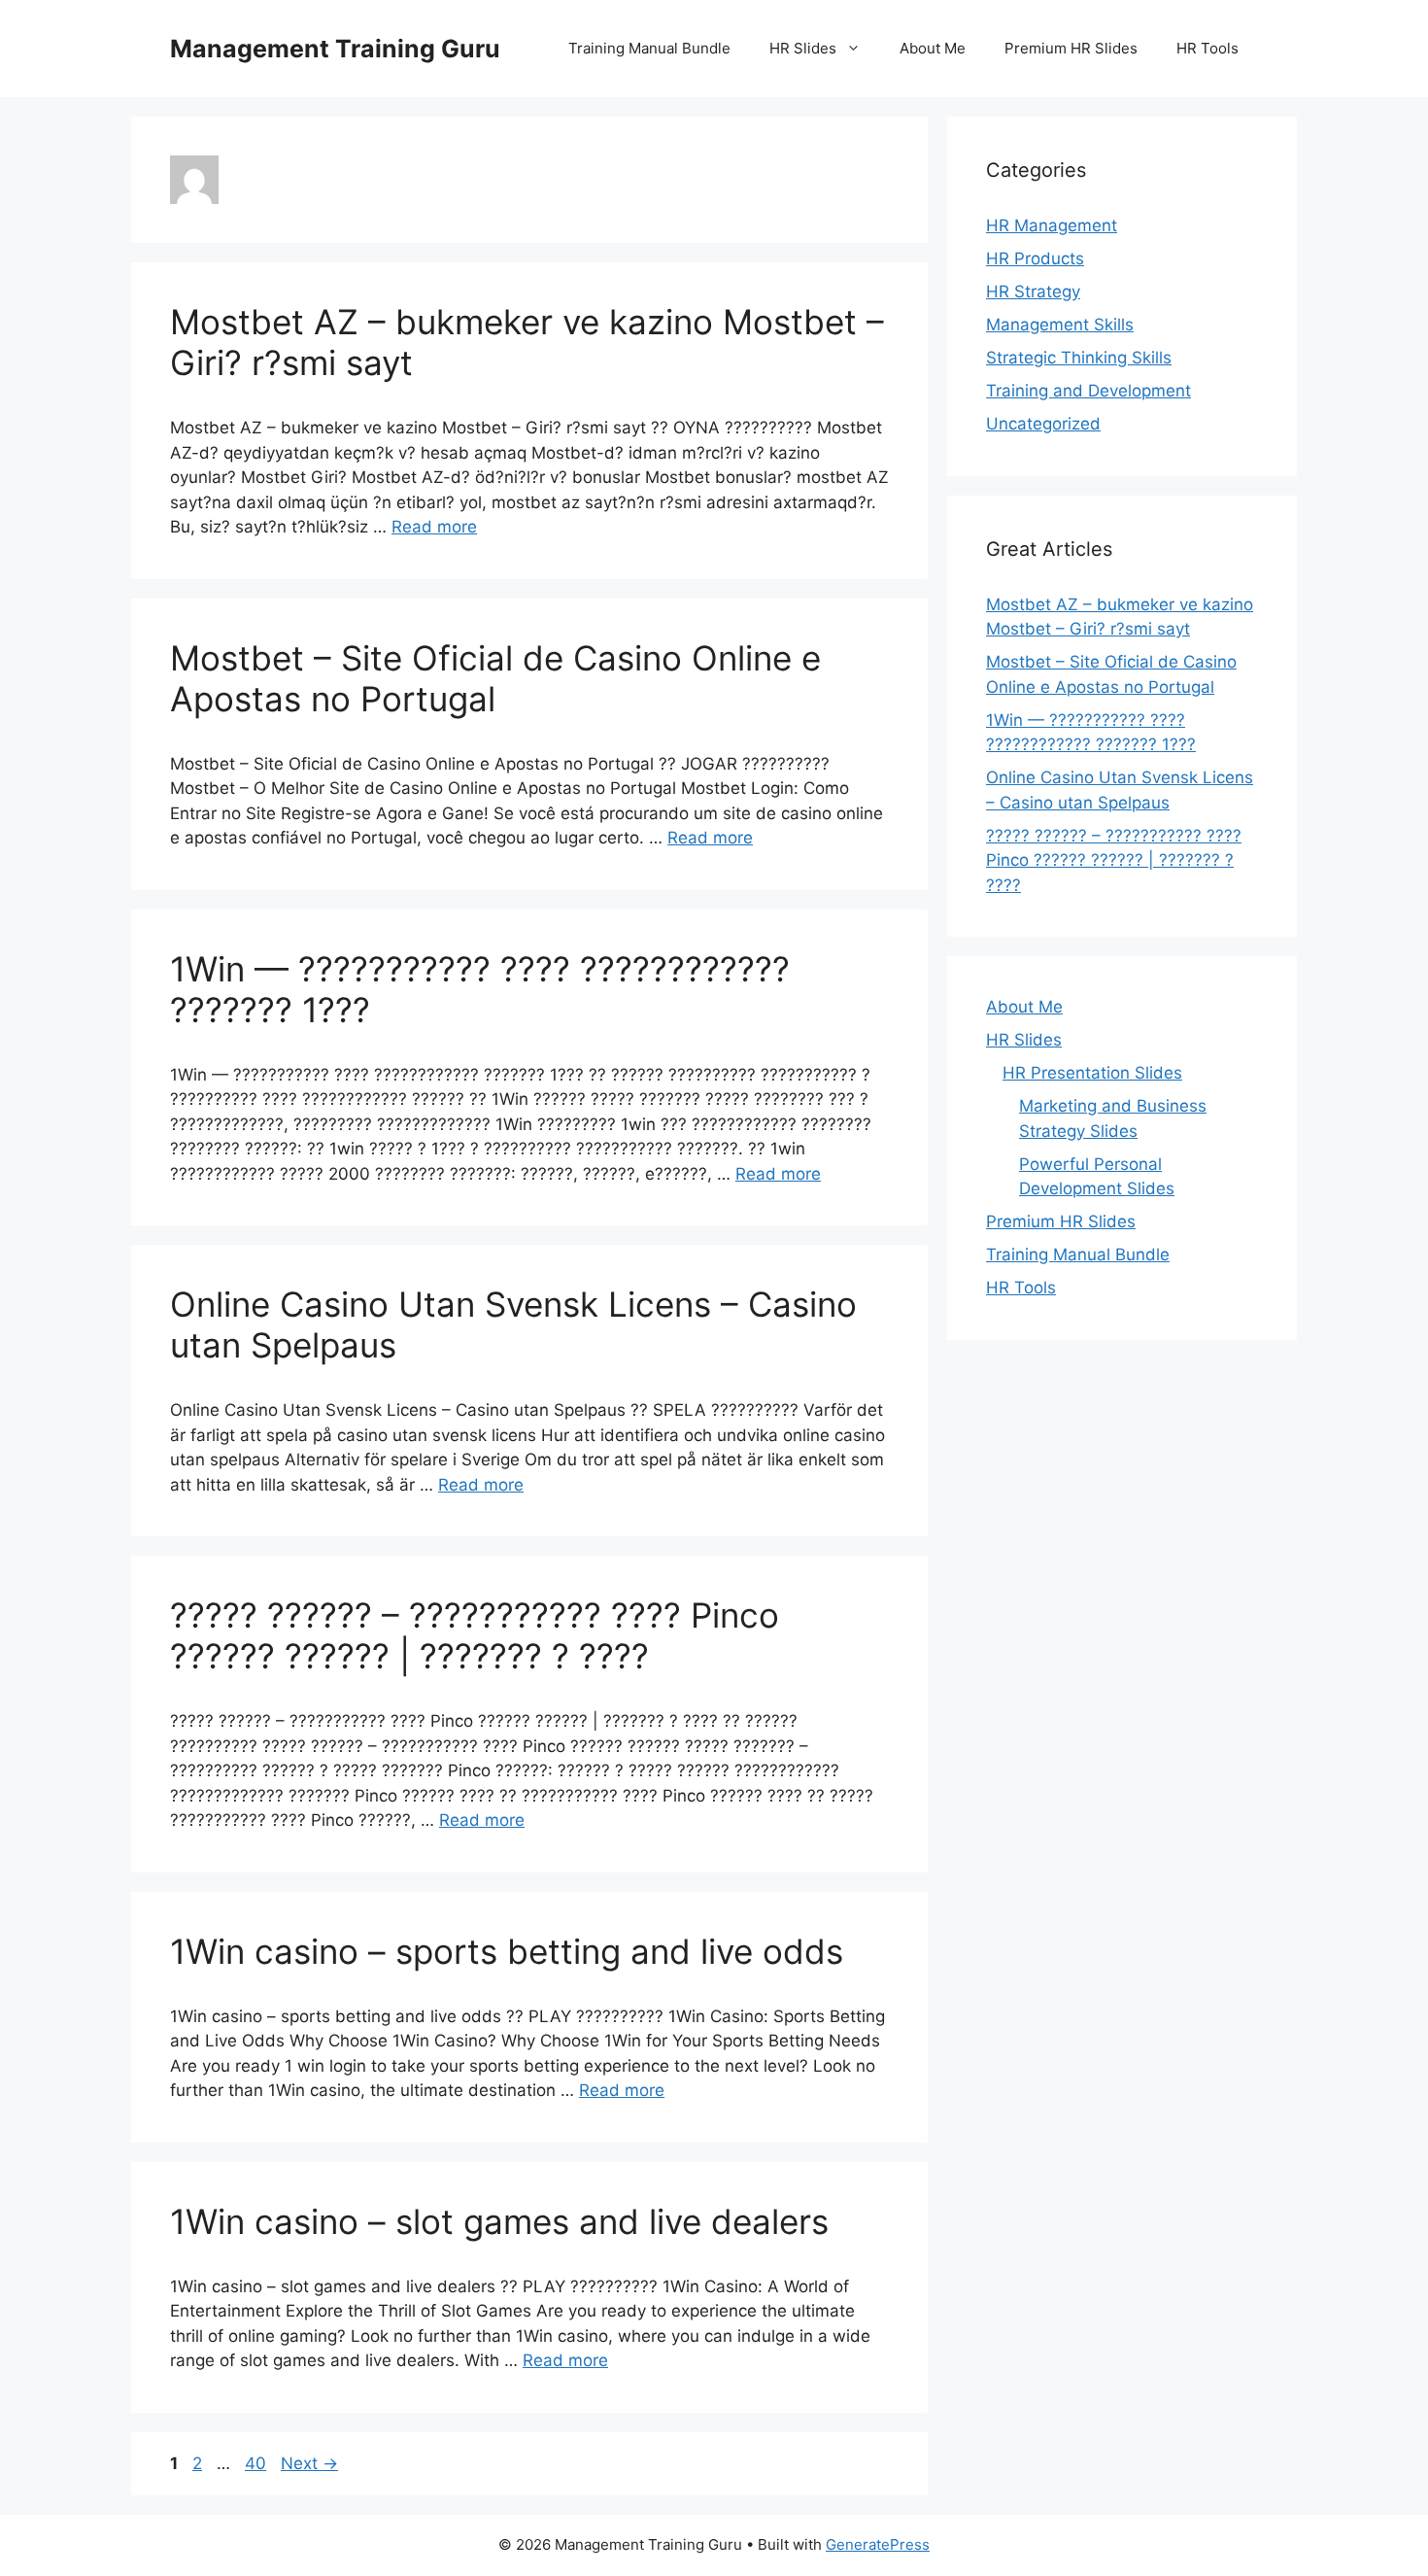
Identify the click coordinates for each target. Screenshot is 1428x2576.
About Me (933, 48)
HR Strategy (1033, 292)
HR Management (1052, 225)
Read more (434, 527)
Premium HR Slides (1071, 48)
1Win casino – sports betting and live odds (507, 1951)
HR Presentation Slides (1092, 1073)
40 (257, 2463)
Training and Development (1088, 391)
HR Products (1035, 258)
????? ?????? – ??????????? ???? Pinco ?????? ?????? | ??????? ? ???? (475, 1635)
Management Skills (1060, 325)
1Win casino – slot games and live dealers (499, 2221)
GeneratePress (878, 2544)
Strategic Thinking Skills (1079, 358)
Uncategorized (1043, 424)
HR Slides (803, 48)
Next (309, 2463)
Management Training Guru (335, 49)
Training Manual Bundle (649, 48)
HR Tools (1207, 48)
